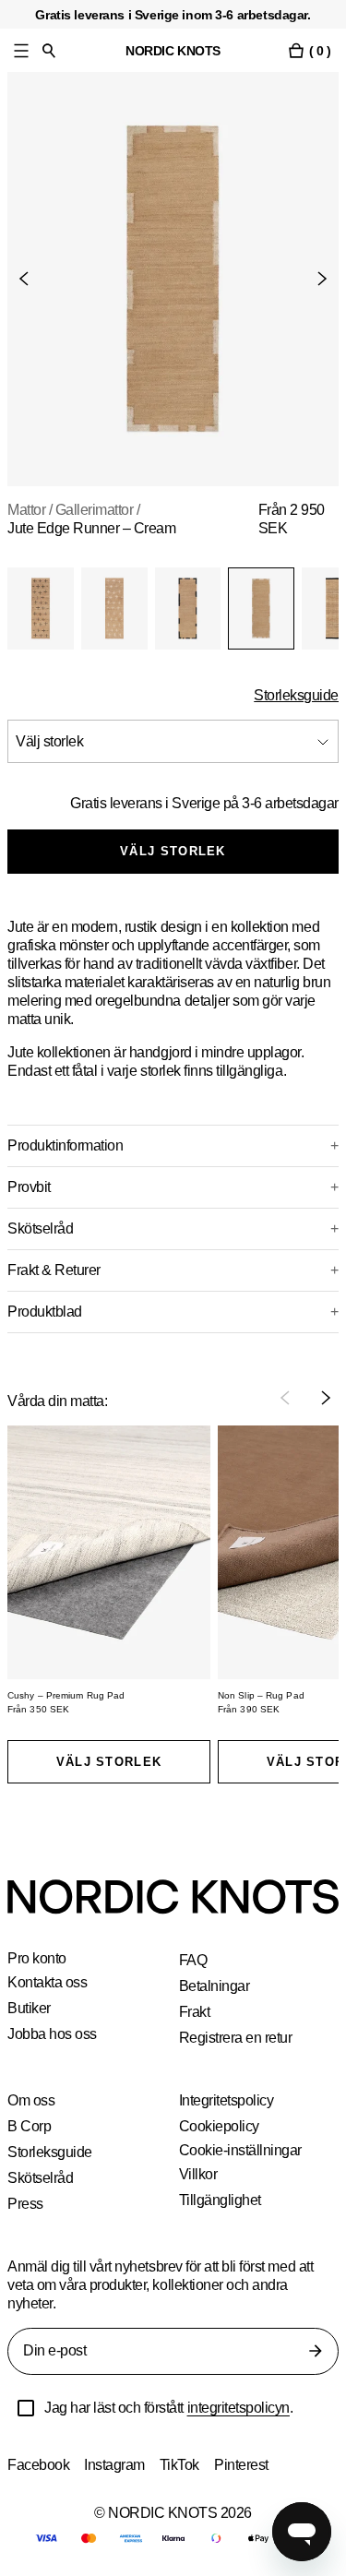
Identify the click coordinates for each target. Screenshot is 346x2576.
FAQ (192, 1960)
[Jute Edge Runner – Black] (188, 609)
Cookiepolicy (220, 2126)
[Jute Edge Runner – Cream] (261, 609)
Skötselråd (42, 2178)
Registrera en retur (239, 2038)
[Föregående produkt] (31, 279)
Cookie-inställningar (242, 2151)
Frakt (196, 2012)
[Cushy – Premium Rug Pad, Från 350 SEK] (109, 1552)
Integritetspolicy (231, 2100)
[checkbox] (26, 2408)
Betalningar (215, 1986)
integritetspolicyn (254, 2408)
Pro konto (38, 1959)
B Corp (30, 2126)
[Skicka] (316, 2351)
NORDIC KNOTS (173, 50)
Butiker (30, 2008)
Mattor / (33, 510)
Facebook (39, 2465)
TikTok (183, 2465)
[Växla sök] (49, 50)
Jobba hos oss (53, 2034)
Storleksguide (295, 695)
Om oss (31, 2100)
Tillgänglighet (221, 2200)
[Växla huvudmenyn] (21, 50)
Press (25, 2204)
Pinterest (247, 2465)
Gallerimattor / (108, 510)
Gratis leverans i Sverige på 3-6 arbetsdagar (199, 803)
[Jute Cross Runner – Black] (41, 609)
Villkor (198, 2174)
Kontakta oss (48, 1982)
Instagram (117, 2465)
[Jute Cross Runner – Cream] (114, 609)
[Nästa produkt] (315, 279)
